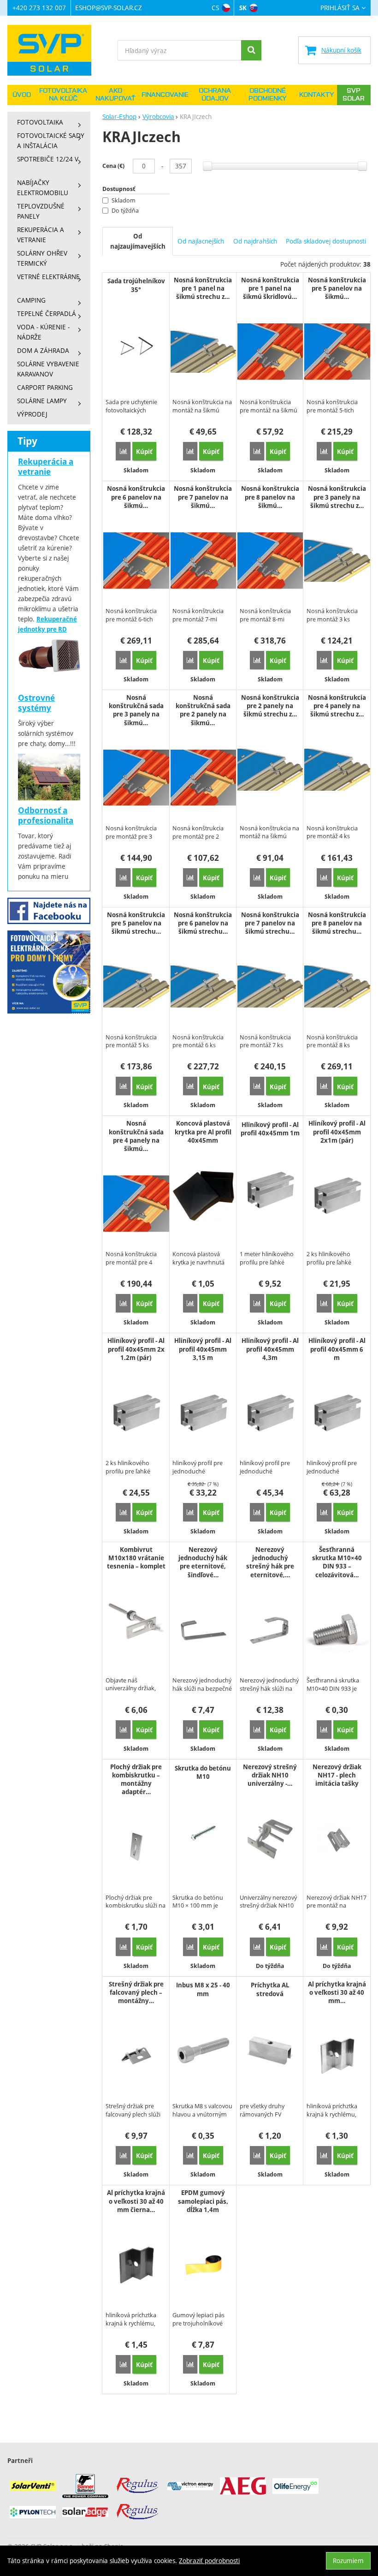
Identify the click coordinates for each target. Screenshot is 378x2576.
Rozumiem (348, 2561)
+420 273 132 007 (39, 8)
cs (215, 8)
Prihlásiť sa (340, 8)
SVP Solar (354, 95)
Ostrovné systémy (36, 703)
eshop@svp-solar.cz (109, 8)
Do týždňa (125, 211)
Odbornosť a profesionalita (46, 815)
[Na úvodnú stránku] (54, 50)
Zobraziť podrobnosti (209, 2561)
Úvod (22, 95)
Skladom (124, 200)
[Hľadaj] (251, 50)
